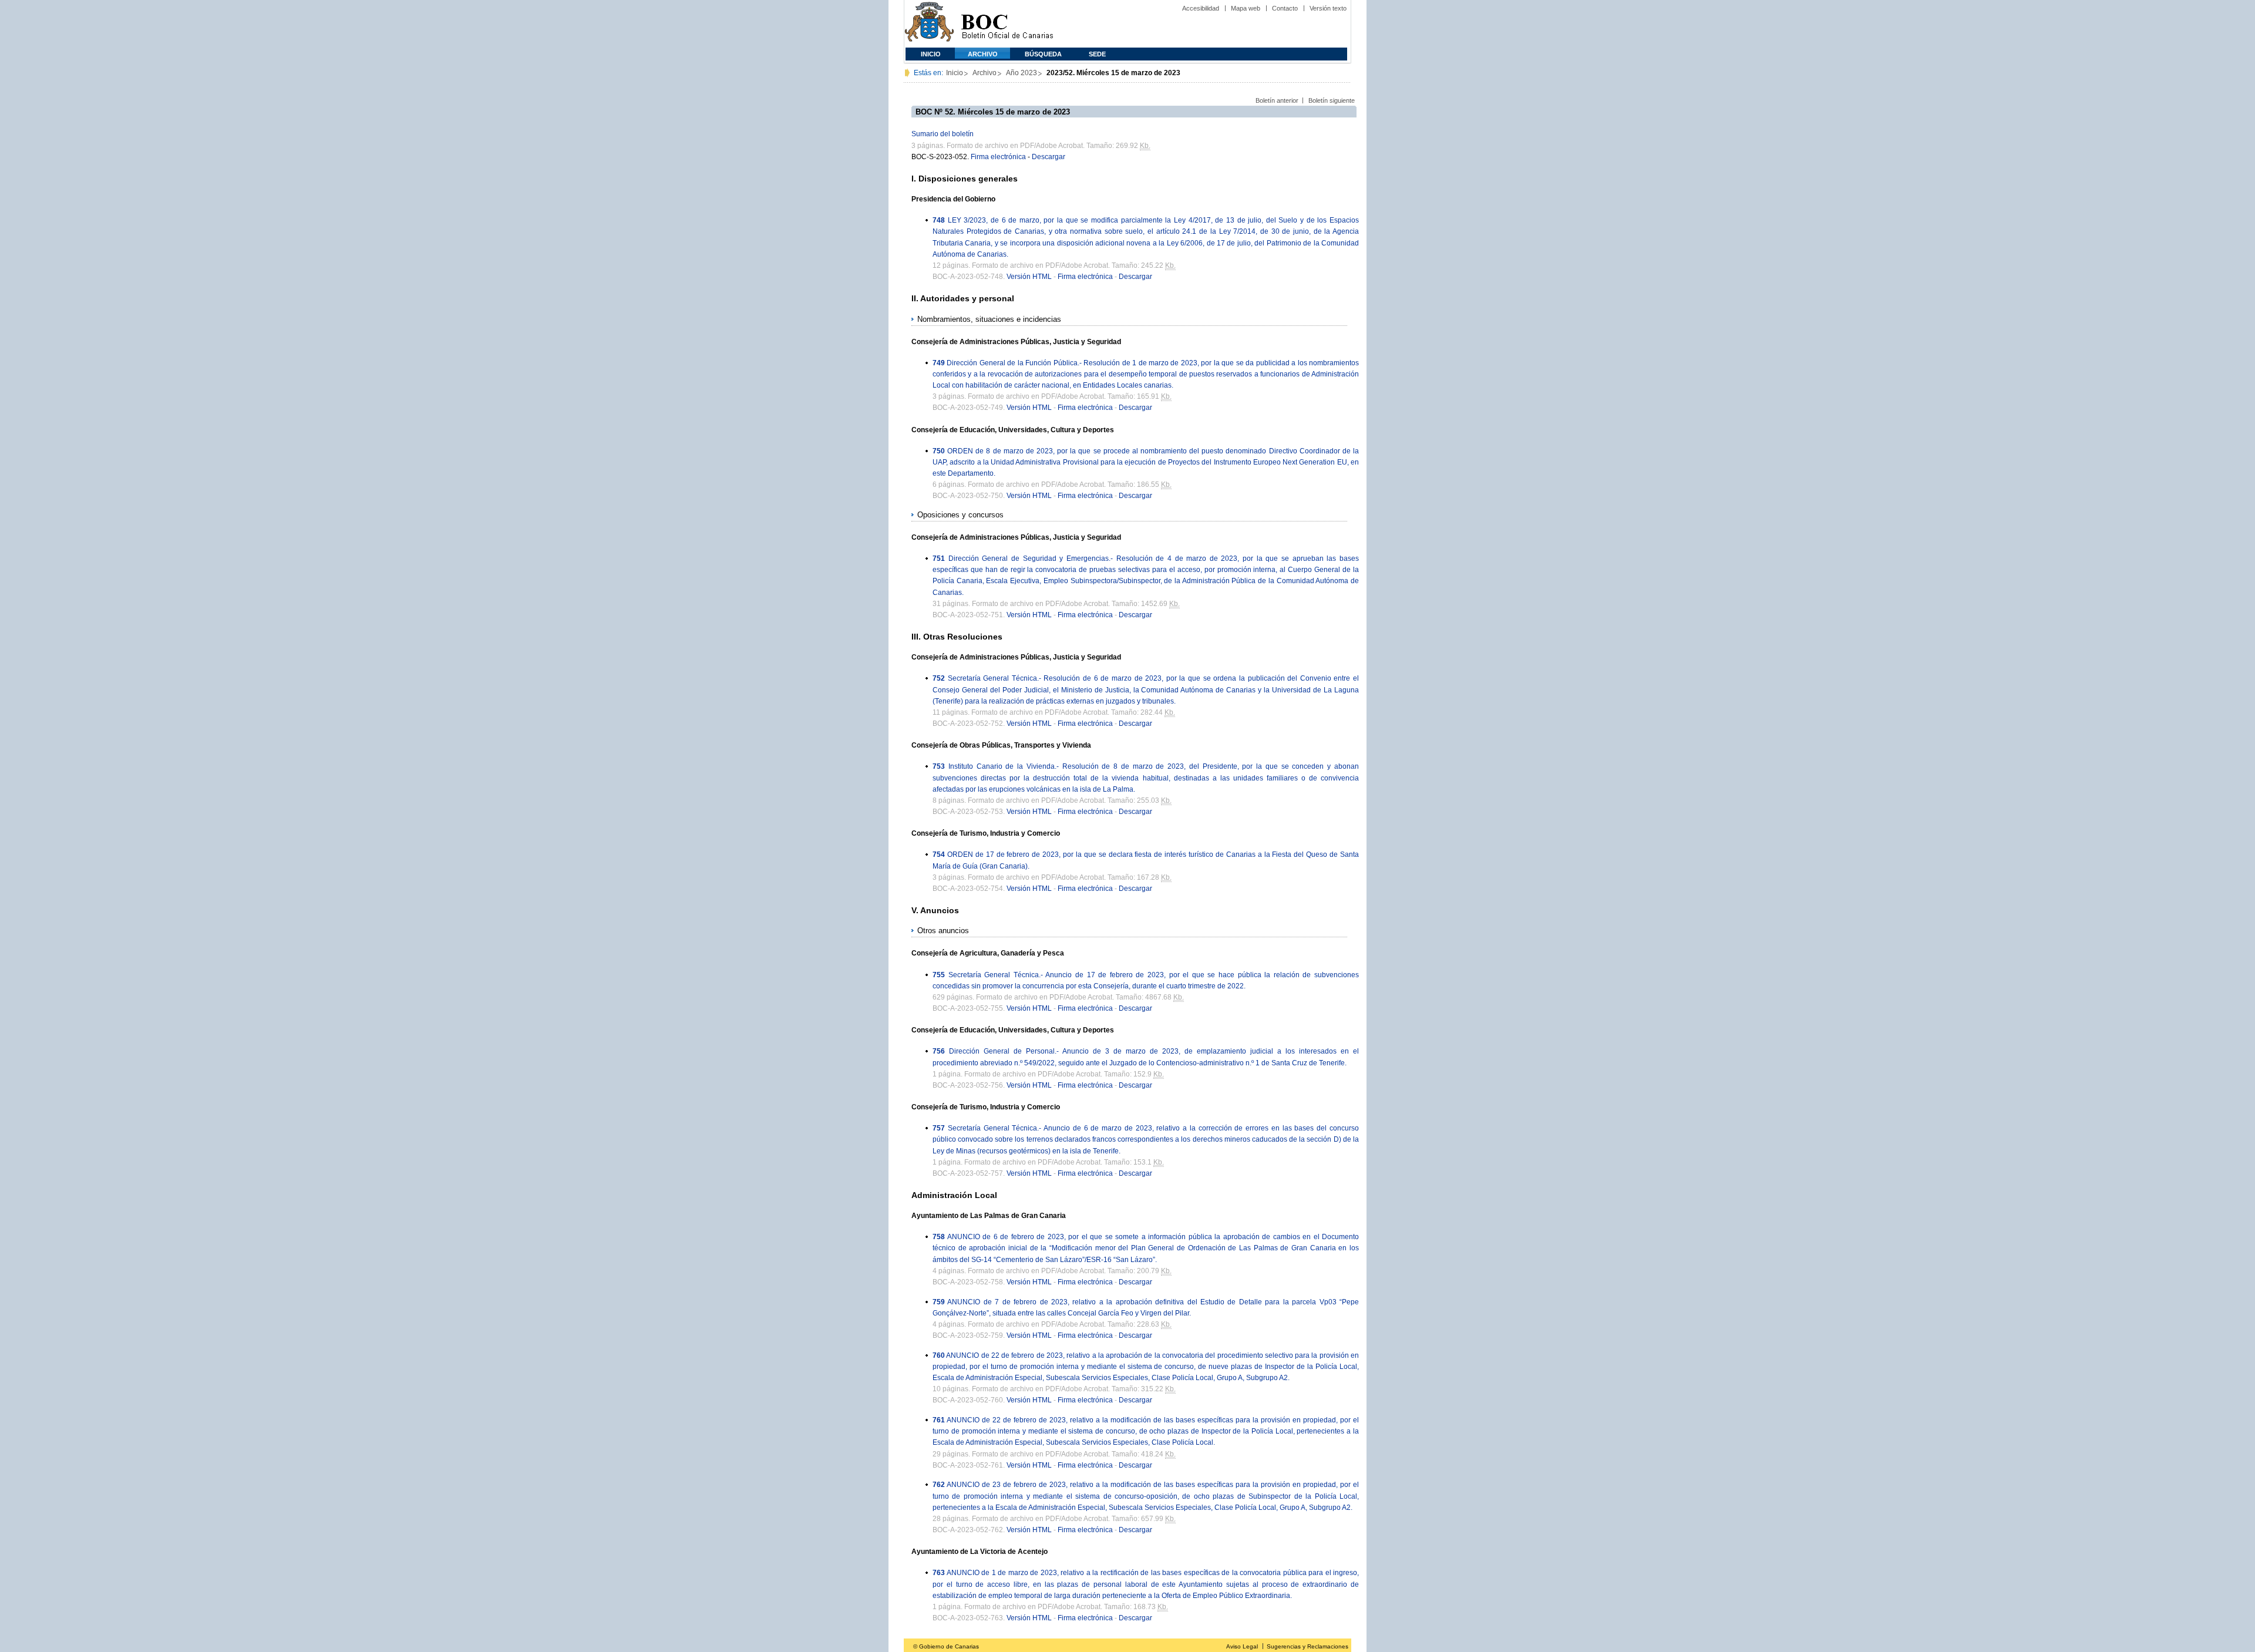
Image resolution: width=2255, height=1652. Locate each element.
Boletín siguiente (1332, 100)
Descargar (1049, 157)
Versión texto (1328, 8)
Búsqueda (1043, 54)
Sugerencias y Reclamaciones (1307, 1646)
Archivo (983, 54)
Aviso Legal (1242, 1646)
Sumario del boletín (943, 134)
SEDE (1097, 54)
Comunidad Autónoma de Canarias (929, 24)
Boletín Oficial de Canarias (1007, 24)
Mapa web (1246, 8)
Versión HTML (1029, 277)
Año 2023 (1022, 73)
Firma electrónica (998, 157)
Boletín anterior (1277, 100)
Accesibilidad (1201, 8)
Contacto (1285, 8)
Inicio (931, 54)
